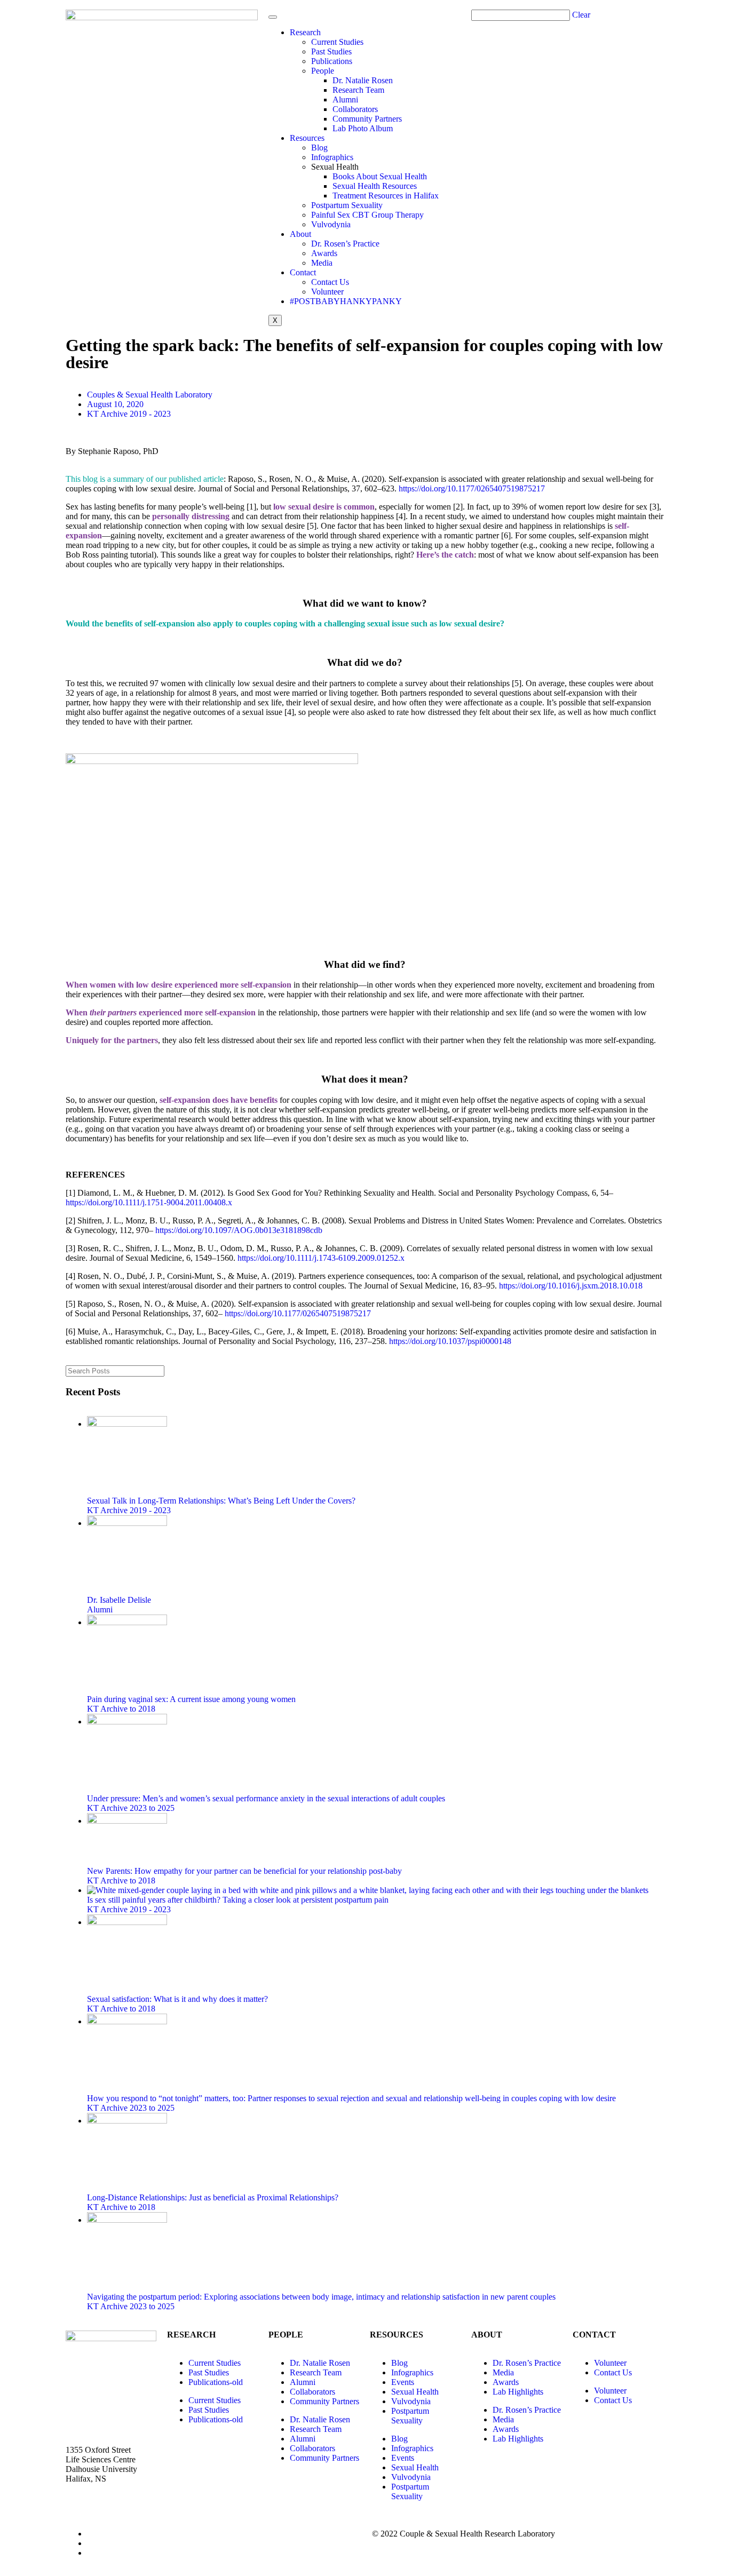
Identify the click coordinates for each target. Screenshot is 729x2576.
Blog (319, 148)
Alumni (345, 100)
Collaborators (355, 109)
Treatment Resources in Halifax (386, 196)
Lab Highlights (518, 2392)
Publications (332, 61)
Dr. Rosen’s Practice (345, 244)
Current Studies (337, 42)
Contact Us (330, 282)
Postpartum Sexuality (347, 205)
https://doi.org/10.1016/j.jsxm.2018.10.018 (571, 1286)
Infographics (332, 157)
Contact (303, 272)
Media (322, 263)
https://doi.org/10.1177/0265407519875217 (472, 488)
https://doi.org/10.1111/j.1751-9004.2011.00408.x (149, 1202)
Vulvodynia (331, 224)
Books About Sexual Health (380, 176)
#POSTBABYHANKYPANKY (346, 301)
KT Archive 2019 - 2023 (129, 414)
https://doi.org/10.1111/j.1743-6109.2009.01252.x (321, 1258)
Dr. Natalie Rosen (363, 80)
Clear (581, 15)
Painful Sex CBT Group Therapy (367, 215)
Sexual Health (415, 2392)
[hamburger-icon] (273, 17)
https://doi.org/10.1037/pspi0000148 (450, 1341)
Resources (307, 138)
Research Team (358, 90)
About (300, 234)
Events (403, 2382)
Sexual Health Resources (375, 186)
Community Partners (367, 119)
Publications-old (216, 2382)
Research (305, 32)
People (323, 71)
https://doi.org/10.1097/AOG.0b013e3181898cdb (240, 1230)
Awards (324, 253)
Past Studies (331, 51)
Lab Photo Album (363, 128)
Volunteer (327, 292)
